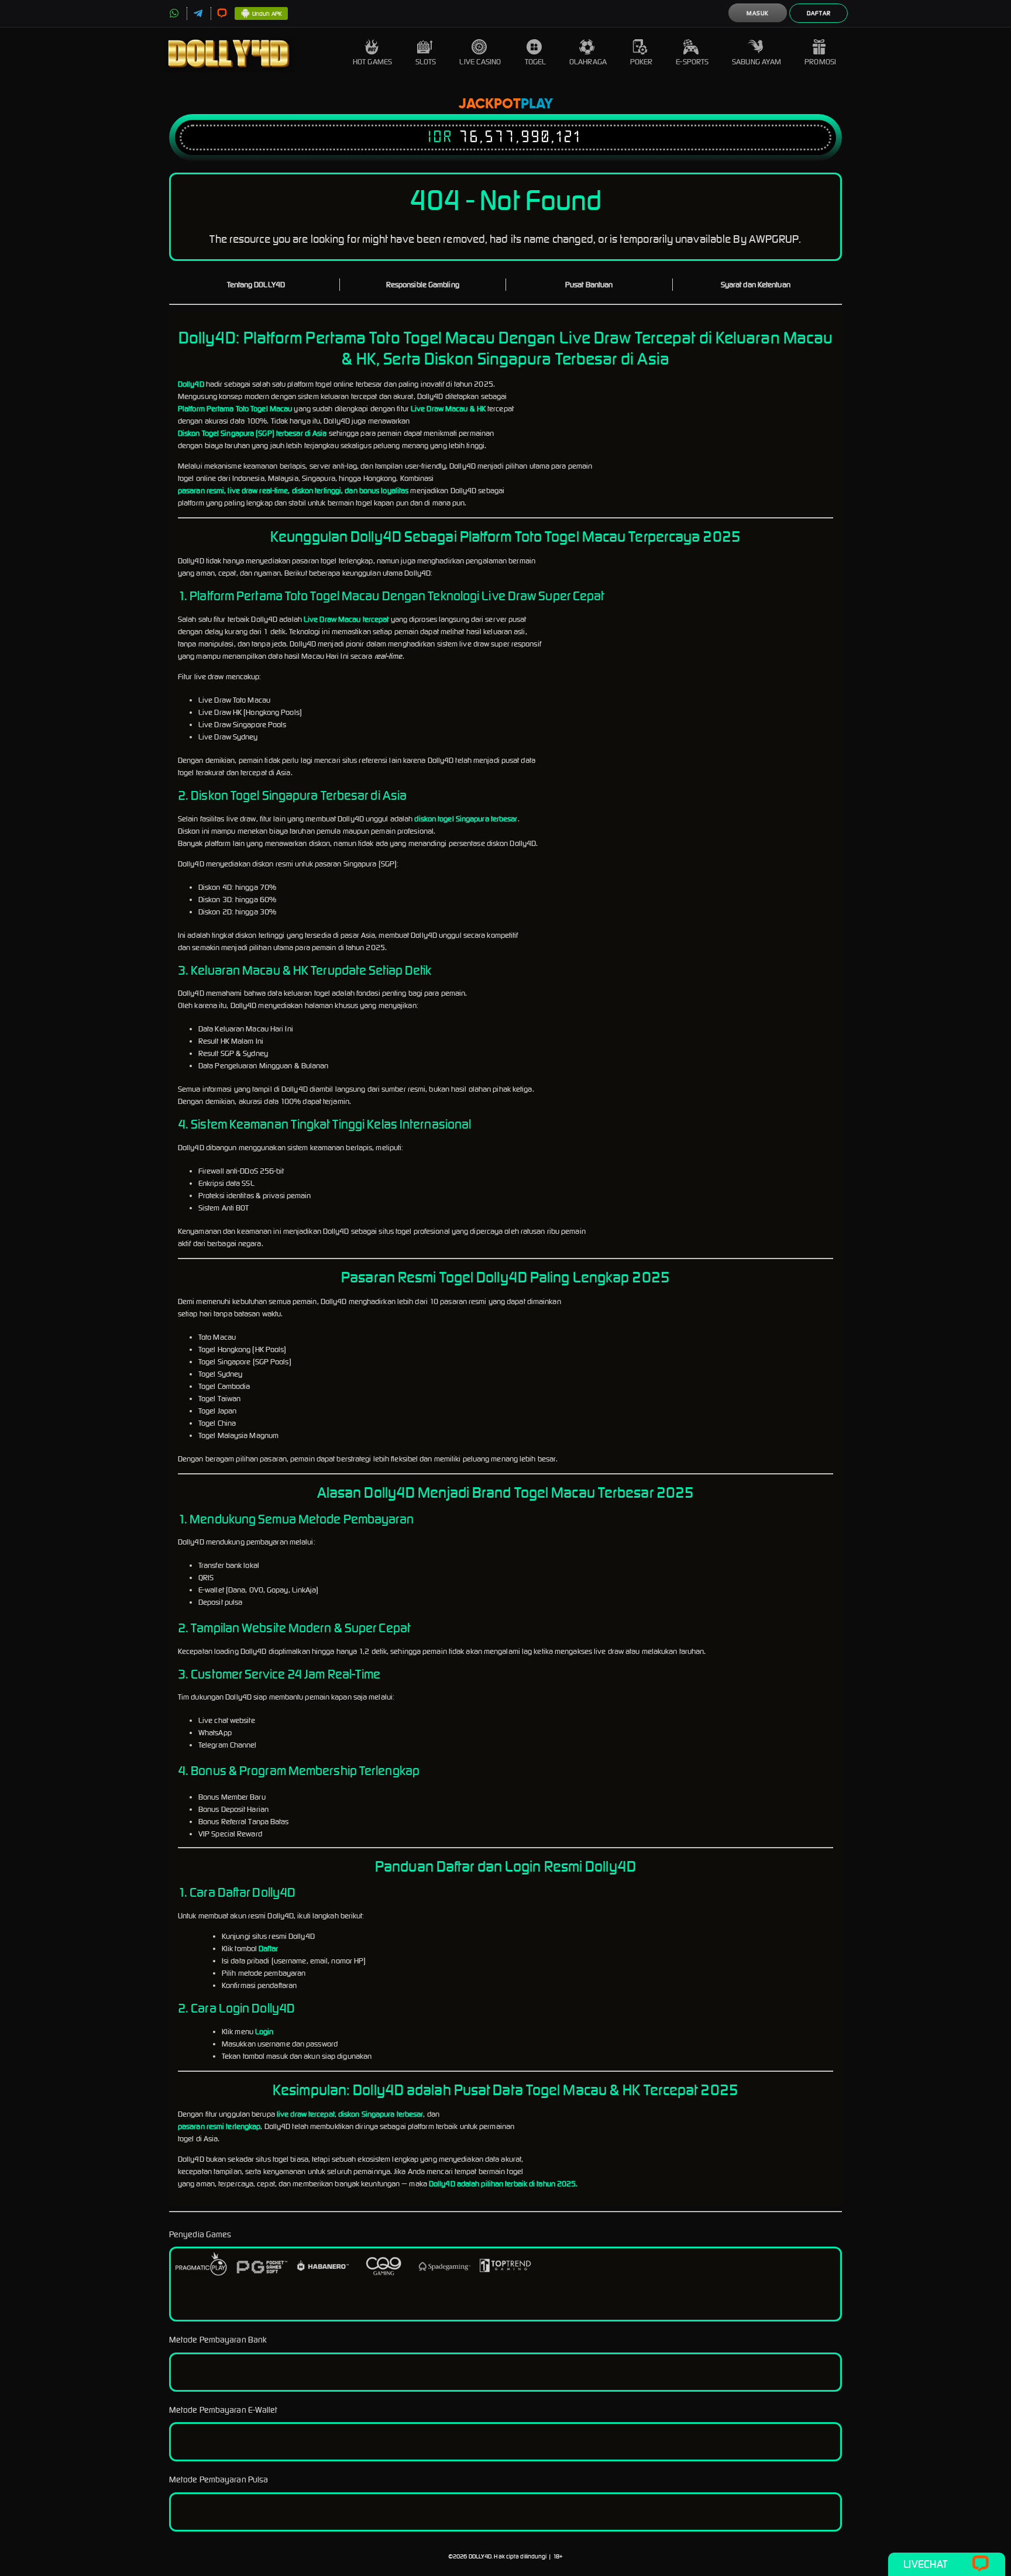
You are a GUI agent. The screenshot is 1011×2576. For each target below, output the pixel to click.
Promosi (820, 62)
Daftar (819, 13)
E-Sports (692, 62)
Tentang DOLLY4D (256, 285)
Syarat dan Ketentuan (756, 285)
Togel (536, 62)
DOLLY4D (480, 2556)
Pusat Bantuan (589, 285)
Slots (426, 62)
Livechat (925, 2564)
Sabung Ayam (756, 62)
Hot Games (372, 62)
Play (537, 104)
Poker (642, 62)
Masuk (758, 13)
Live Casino (480, 62)
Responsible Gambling (423, 285)
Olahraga (588, 62)
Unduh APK (267, 14)
